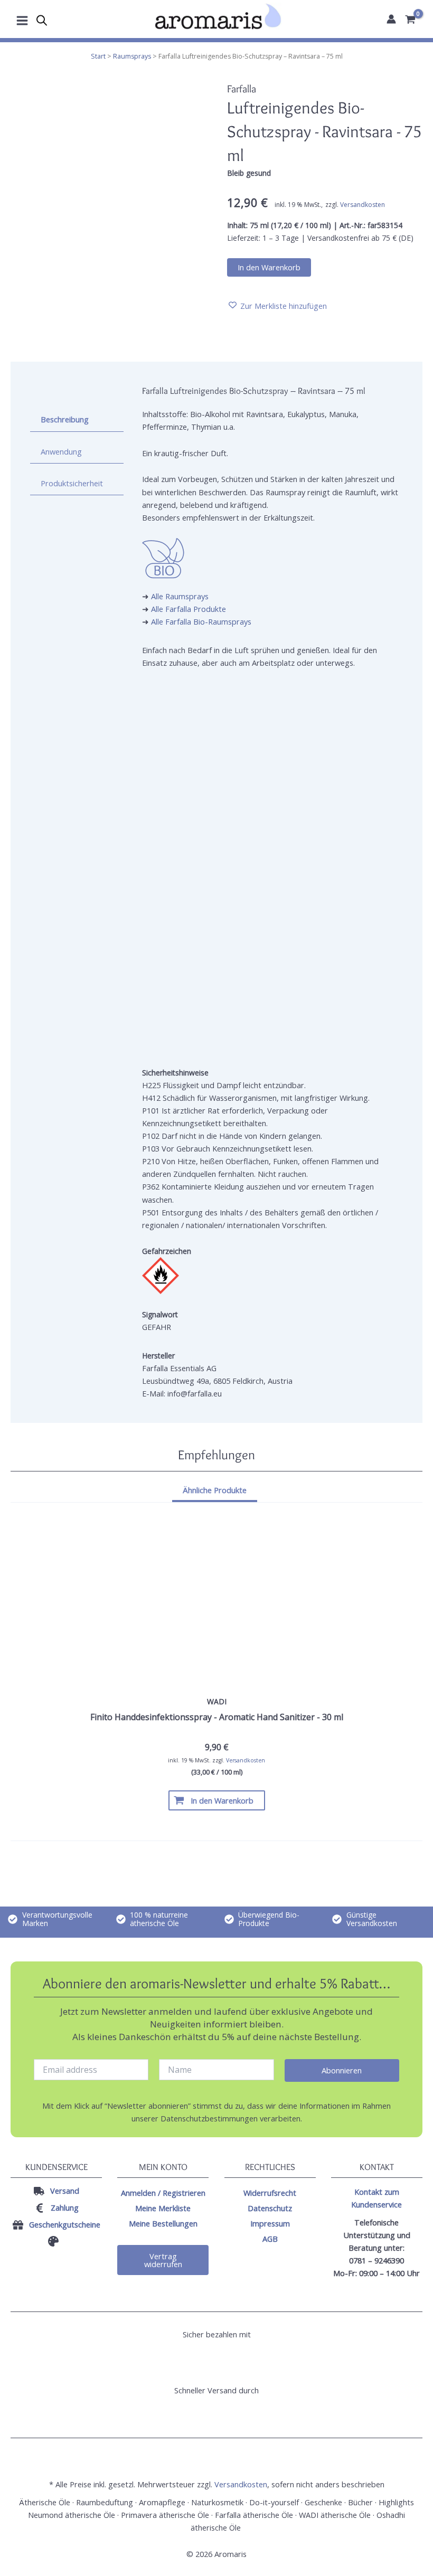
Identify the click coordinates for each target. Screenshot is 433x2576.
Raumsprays (132, 56)
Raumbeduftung (105, 2502)
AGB (270, 2239)
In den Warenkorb (269, 267)
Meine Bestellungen (163, 2223)
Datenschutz (270, 2208)
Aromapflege (162, 2502)
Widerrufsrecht (270, 2193)
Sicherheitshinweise (175, 1073)
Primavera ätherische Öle (165, 2515)
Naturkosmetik (217, 2502)
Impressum (270, 2223)
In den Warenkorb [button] (222, 1800)
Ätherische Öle (45, 2502)
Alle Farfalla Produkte (189, 609)
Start (98, 56)
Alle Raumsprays (180, 596)
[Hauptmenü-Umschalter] (22, 19)
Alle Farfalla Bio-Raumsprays (201, 621)
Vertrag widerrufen (163, 2260)
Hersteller (158, 1356)
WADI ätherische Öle (335, 2515)
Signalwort (160, 1314)
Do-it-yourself (274, 2502)
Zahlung (65, 2207)
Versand (65, 2191)
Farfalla (242, 89)
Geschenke (323, 2502)
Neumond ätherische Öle (72, 2515)
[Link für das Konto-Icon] (391, 19)
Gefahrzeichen (167, 1251)
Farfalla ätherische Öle (254, 2515)
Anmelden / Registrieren (163, 2193)
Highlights (396, 2502)
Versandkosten (363, 205)
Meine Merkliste (163, 2208)
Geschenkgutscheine (65, 2224)
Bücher (360, 2502)
